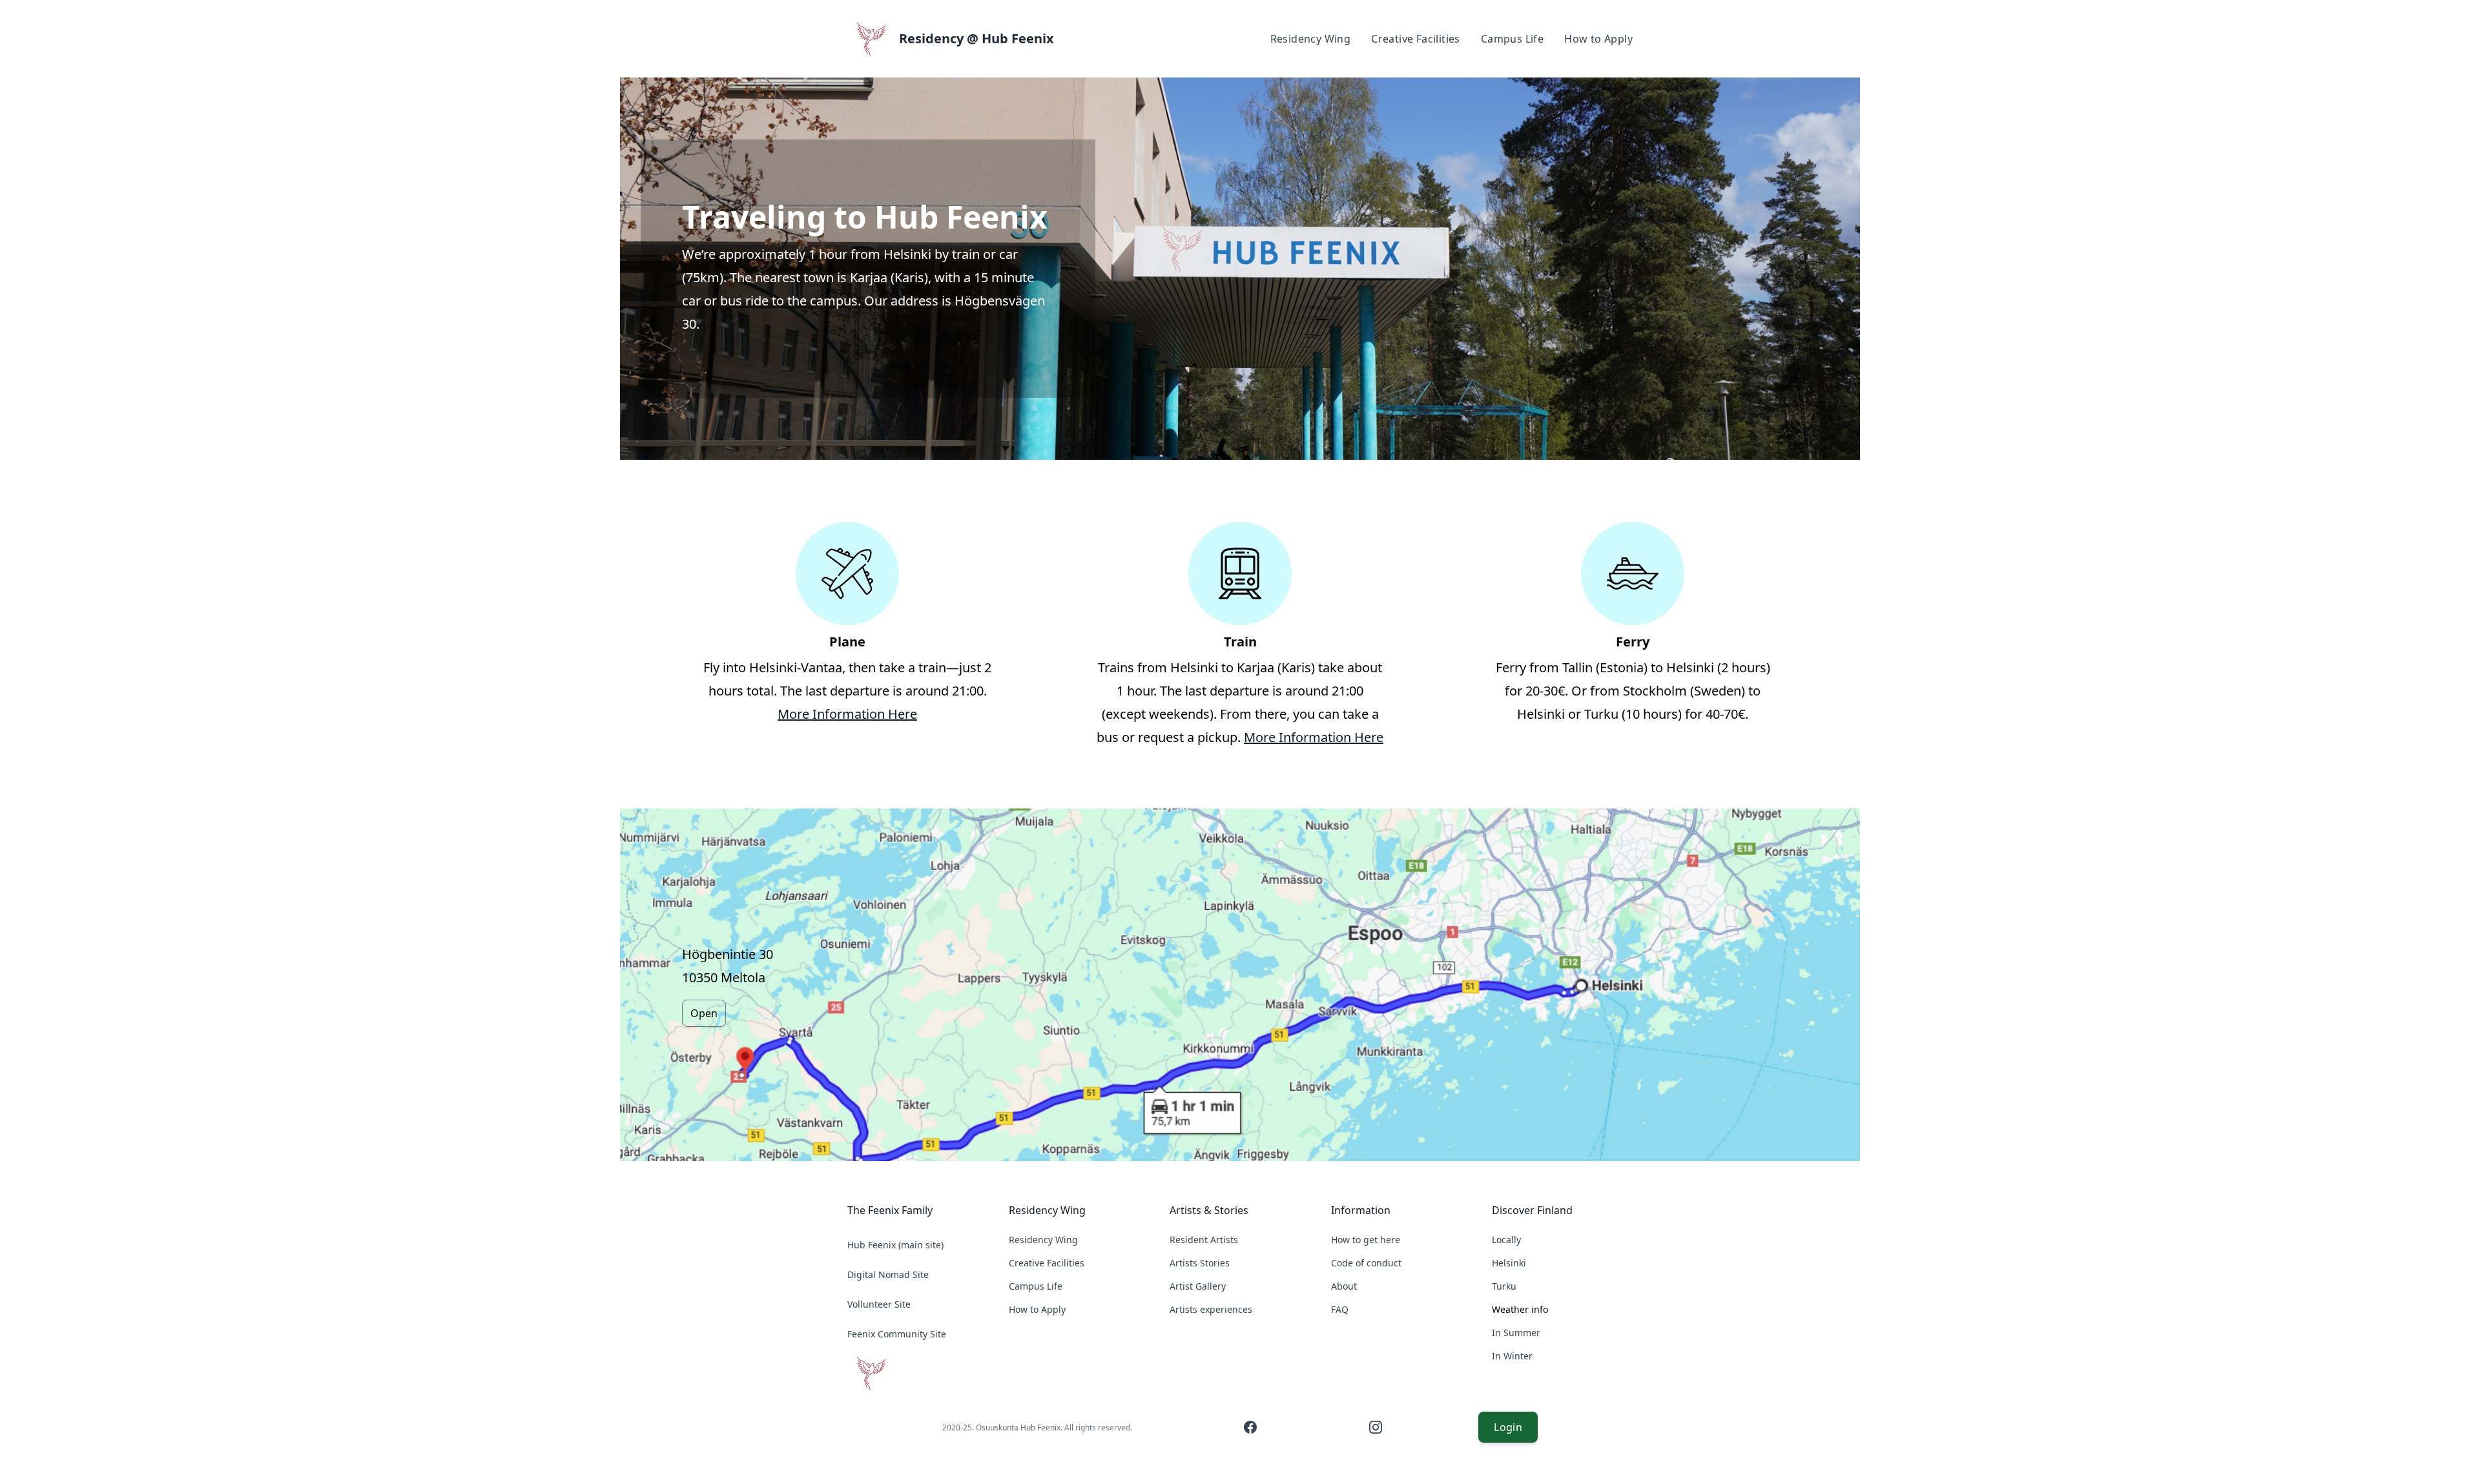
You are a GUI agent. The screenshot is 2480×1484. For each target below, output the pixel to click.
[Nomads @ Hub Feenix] (918, 1373)
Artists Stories (1200, 1263)
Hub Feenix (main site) (895, 1245)
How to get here (1366, 1240)
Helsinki (1509, 1263)
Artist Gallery (1198, 1286)
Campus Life (1512, 39)
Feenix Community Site (897, 1334)
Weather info (1520, 1309)
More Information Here (847, 714)
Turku (1504, 1286)
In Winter (1512, 1356)
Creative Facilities (1416, 39)
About (1344, 1286)
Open (704, 1013)
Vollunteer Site (879, 1304)
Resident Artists (1204, 1240)
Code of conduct (1366, 1263)
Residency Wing (1311, 39)
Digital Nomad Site (888, 1274)
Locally (1506, 1240)
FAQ (1340, 1309)
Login (1508, 1427)
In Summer (1516, 1333)
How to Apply (1598, 39)
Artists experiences (1211, 1309)
